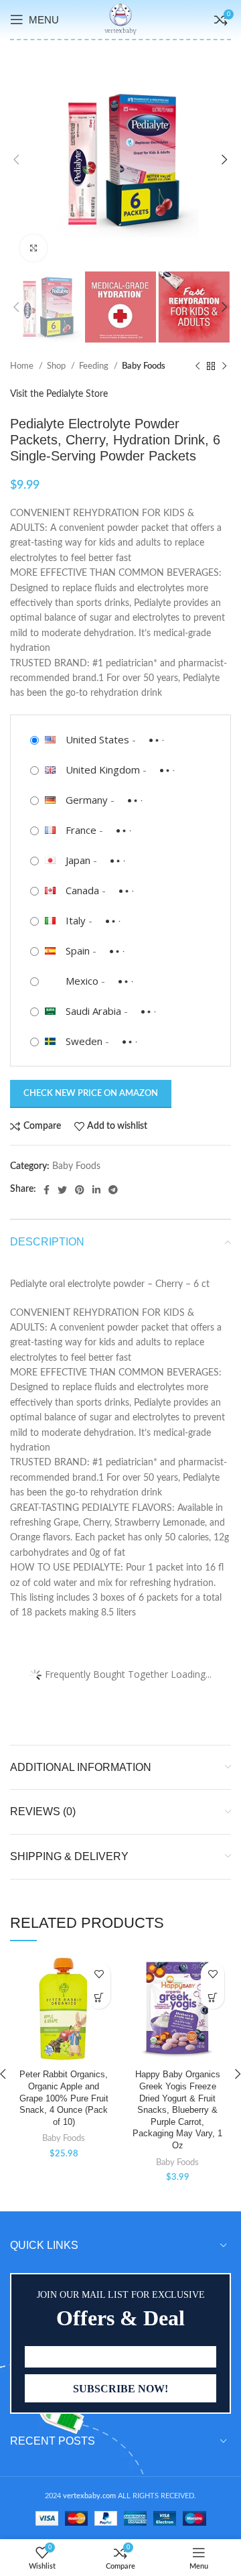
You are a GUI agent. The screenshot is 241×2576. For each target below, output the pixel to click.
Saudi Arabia (93, 1011)
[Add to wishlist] (99, 1974)
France (81, 830)
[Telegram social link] (113, 1190)
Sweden (84, 1041)
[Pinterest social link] (80, 1190)
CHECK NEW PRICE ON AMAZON (91, 1094)
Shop (57, 366)
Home (23, 366)
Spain (78, 950)
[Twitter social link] (62, 1190)
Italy (76, 920)
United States (97, 739)
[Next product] (224, 367)
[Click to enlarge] (33, 248)
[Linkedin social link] (96, 1190)
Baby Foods (144, 366)
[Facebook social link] (47, 1190)
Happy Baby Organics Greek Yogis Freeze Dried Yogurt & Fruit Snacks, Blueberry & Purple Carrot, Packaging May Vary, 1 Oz (177, 2110)
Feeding (95, 366)
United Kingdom (103, 770)
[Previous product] (197, 367)
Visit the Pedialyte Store (59, 394)
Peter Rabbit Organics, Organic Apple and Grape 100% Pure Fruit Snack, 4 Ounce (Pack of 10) (64, 2098)
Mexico (82, 981)
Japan (78, 860)
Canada (82, 890)
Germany (87, 800)
